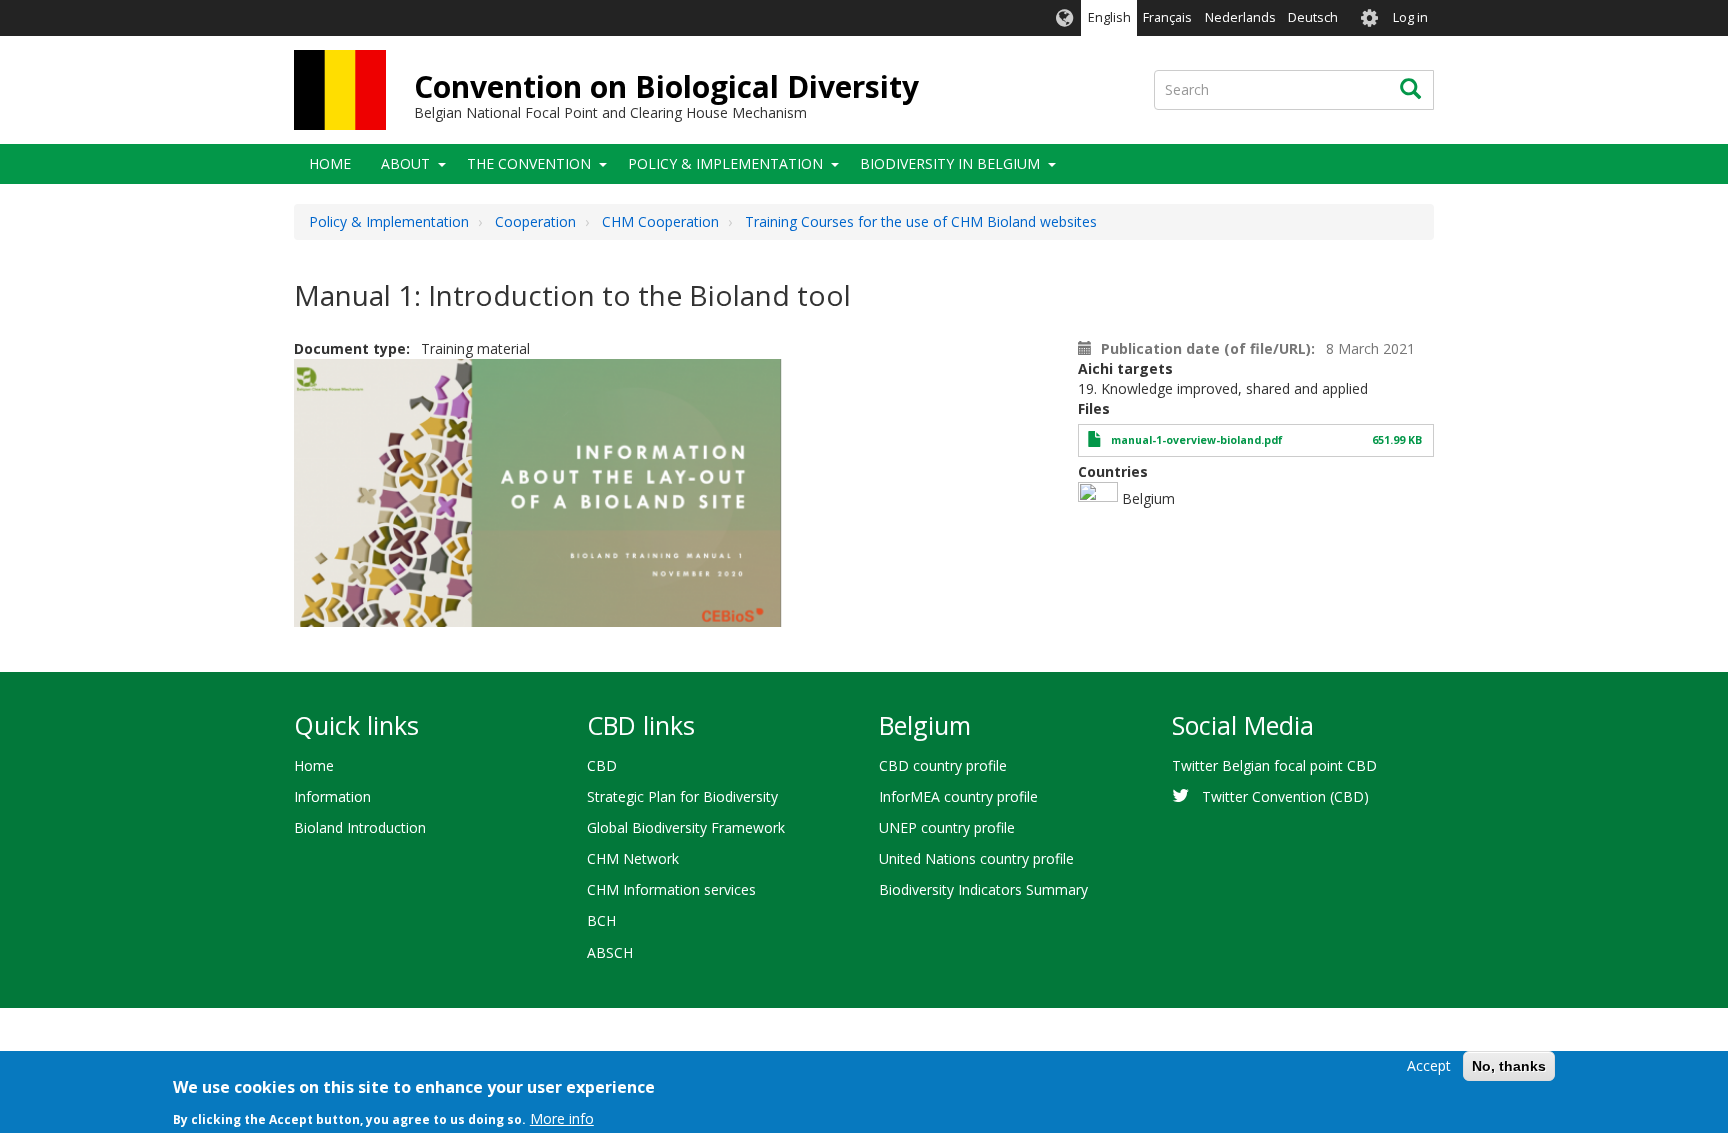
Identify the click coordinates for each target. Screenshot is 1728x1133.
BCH (601, 920)
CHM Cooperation (660, 221)
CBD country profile (943, 765)
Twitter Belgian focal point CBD (1274, 765)
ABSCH (610, 952)
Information (332, 796)
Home (330, 163)
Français (1167, 17)
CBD (602, 765)
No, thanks (1509, 1066)
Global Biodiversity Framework (686, 827)
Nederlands (1240, 17)
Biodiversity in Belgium (950, 163)
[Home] (340, 90)
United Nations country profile (976, 858)
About (405, 163)
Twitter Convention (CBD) (1285, 796)
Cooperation (535, 221)
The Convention (529, 163)
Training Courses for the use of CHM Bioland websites (921, 221)
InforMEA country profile (958, 796)
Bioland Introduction (360, 827)
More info (562, 1117)
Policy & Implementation (725, 163)
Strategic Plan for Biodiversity (682, 796)
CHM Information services (671, 889)
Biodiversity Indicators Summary (983, 889)
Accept (1429, 1065)
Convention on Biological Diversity (666, 86)
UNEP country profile (947, 827)
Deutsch (1313, 17)
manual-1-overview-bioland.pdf (1197, 440)
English (1109, 17)
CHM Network (633, 858)
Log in (1410, 17)
